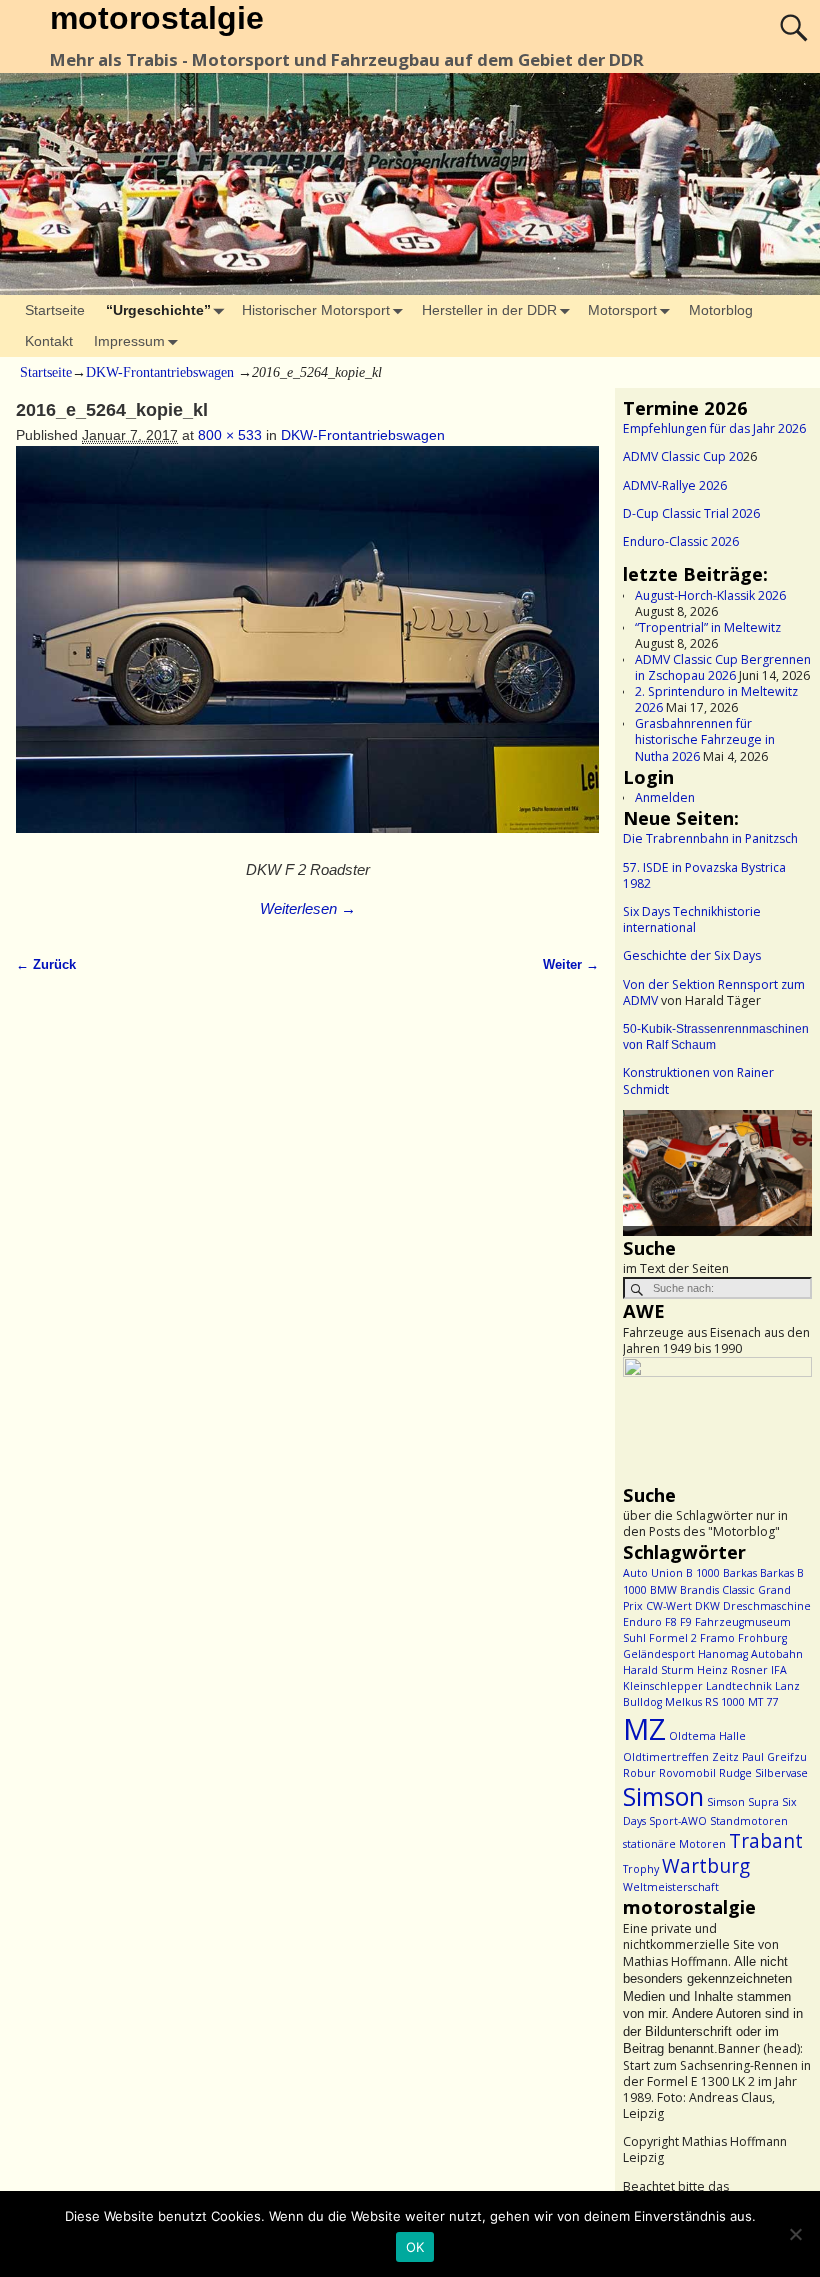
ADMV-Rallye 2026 (675, 485)
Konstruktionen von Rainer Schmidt (698, 1080)
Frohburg (762, 1638)
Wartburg (706, 1866)
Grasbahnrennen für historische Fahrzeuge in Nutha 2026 (705, 739)
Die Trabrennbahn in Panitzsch (710, 838)
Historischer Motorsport (316, 310)
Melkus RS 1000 (705, 1702)
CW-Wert (669, 1606)
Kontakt (49, 341)
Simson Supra (743, 1802)
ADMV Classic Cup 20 (683, 456)
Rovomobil (687, 1773)
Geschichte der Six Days (692, 955)
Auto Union (653, 1573)
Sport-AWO (678, 1821)
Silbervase (781, 1773)
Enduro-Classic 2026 (681, 541)
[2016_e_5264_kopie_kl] (307, 650)
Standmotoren (749, 1821)
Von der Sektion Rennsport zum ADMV (714, 992)
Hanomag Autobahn (750, 1654)
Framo (717, 1638)
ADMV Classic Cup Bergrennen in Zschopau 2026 (723, 667)
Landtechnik (739, 1686)
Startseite (55, 310)
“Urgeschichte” (158, 310)
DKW (707, 1606)
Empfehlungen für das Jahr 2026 (714, 428)
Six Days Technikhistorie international (692, 919)
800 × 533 (230, 435)
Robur (639, 1773)
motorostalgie (157, 18)
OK (415, 2247)
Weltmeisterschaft (671, 1887)
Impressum (129, 341)
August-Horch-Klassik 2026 (710, 595)
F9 (686, 1622)
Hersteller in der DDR (489, 310)
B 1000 (703, 1573)
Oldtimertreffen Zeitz (681, 1757)
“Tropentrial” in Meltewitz (708, 627)
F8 (671, 1622)
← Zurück (46, 965)
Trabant (766, 1841)
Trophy (641, 1869)
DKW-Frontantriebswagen (160, 372)
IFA (779, 1670)
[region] (717, 1173)
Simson (663, 1796)
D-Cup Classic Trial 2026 (691, 513)
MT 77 (763, 1702)
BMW (663, 1590)
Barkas (740, 1573)
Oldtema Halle (707, 1736)
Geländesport (659, 1654)
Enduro (642, 1622)
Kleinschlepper (663, 1686)
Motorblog (721, 310)
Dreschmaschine (767, 1606)
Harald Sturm (658, 1670)
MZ (644, 1729)
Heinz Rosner (732, 1670)
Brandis (699, 1590)
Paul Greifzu (774, 1757)
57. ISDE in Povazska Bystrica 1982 (704, 875)
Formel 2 (673, 1638)
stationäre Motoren (674, 1844)
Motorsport (622, 310)
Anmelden (665, 797)
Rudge (735, 1773)
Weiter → (571, 965)
